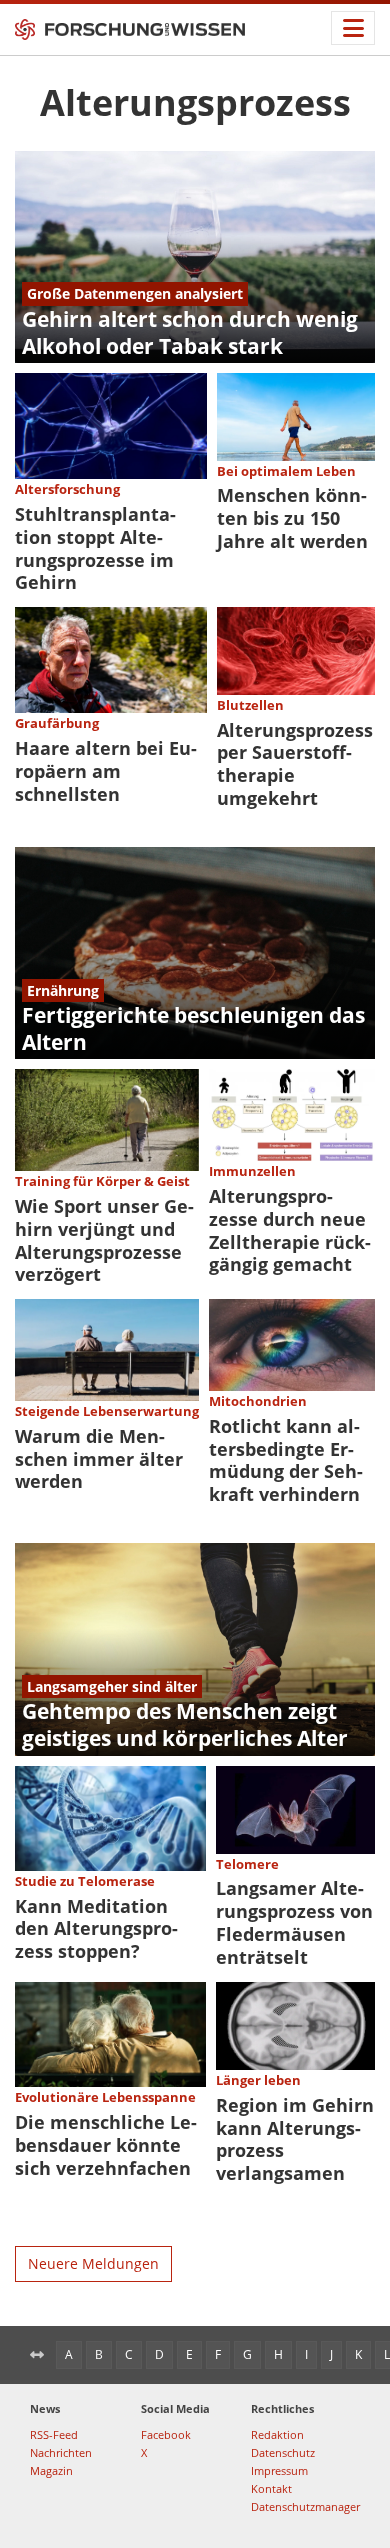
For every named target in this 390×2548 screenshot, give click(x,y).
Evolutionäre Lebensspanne (105, 2097)
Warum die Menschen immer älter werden (99, 1459)
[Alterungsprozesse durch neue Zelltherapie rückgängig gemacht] (292, 1115)
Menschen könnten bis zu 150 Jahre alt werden (292, 518)
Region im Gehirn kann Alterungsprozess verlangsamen (295, 2139)
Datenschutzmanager (305, 2506)
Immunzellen (252, 1171)
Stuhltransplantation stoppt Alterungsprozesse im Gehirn (95, 548)
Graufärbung (57, 723)
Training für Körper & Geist (102, 1181)
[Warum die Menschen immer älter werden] (107, 1350)
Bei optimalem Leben (286, 471)
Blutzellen (250, 705)
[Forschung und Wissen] (130, 30)
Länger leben (258, 2080)
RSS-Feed (54, 2434)
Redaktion (277, 2434)
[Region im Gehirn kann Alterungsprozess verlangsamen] (296, 2026)
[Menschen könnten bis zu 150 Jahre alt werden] (296, 417)
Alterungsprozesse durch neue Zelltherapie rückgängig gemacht (290, 1230)
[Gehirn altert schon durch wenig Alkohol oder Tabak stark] (195, 257)
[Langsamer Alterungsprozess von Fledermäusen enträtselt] (296, 1810)
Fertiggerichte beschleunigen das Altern (193, 1028)
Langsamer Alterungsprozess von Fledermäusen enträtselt (294, 1922)
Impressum (279, 2470)
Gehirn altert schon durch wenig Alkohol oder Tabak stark (190, 332)
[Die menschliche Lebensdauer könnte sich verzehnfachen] (110, 2035)
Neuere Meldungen (93, 2263)
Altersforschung (67, 489)
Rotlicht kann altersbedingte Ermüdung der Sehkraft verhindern (286, 1460)
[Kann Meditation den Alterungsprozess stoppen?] (110, 1819)
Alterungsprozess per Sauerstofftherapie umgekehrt (295, 764)
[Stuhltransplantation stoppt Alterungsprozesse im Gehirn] (111, 426)
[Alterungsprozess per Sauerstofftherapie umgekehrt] (296, 651)
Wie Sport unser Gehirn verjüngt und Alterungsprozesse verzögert (104, 1240)
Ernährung (63, 990)
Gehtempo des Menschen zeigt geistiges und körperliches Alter (185, 1724)
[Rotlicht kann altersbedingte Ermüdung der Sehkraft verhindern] (292, 1345)
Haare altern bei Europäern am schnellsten (106, 771)
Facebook (166, 2434)
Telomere (247, 1864)
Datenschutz (283, 2452)
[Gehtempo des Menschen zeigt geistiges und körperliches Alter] (195, 1649)
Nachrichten (61, 2452)
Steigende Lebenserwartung (107, 1411)
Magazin (51, 2470)
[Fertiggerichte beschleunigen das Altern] (195, 953)
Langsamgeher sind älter (112, 1686)
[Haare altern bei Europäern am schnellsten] (111, 660)
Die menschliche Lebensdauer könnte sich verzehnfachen (106, 2145)
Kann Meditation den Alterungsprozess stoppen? (96, 1929)
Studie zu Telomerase (85, 1881)
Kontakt (271, 2488)
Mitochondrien (258, 1401)
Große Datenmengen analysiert (135, 293)
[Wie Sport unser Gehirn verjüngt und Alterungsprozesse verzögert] (107, 1120)
